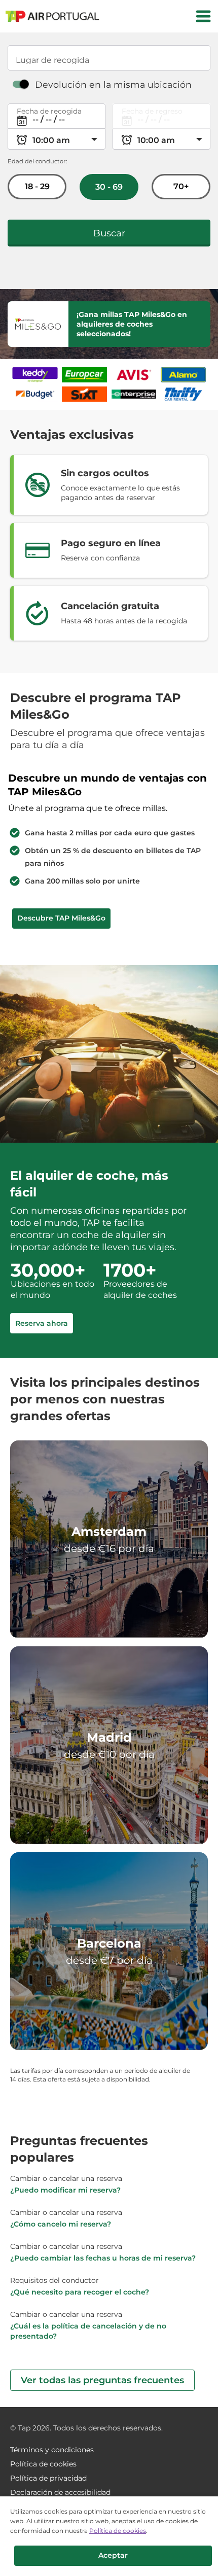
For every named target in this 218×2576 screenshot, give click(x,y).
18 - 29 (37, 186)
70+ (181, 186)
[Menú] (203, 16)
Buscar (109, 233)
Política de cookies (118, 2531)
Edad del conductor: (37, 161)
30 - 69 (109, 187)
